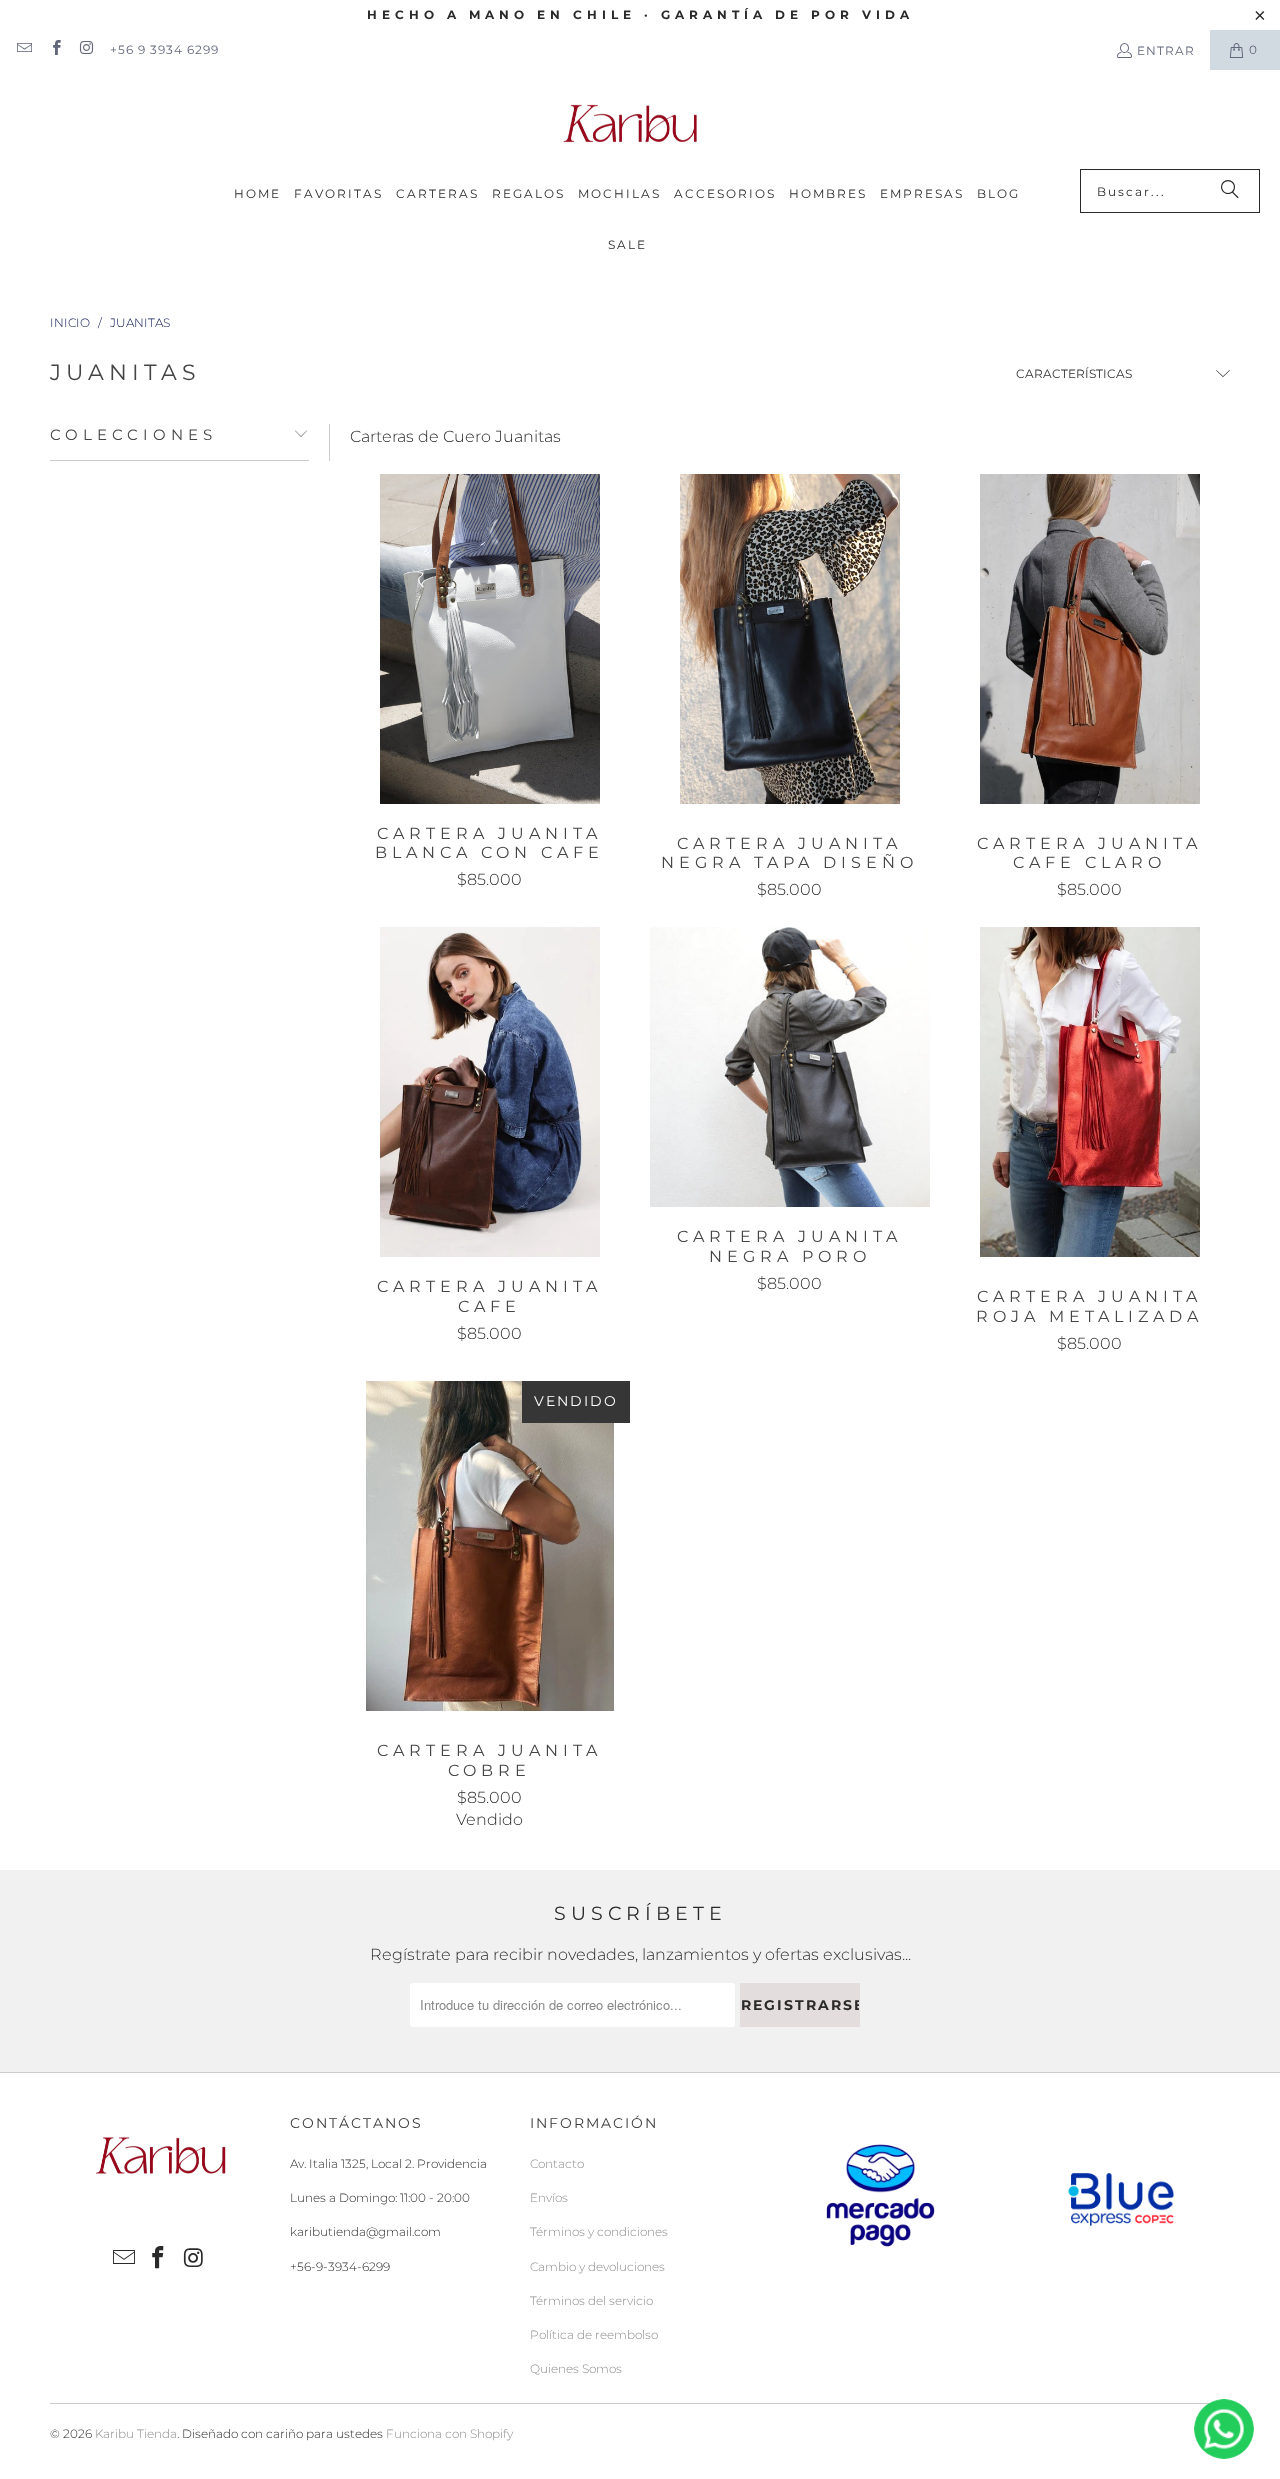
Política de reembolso (594, 2334)
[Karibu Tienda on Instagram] (86, 49)
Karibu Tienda (136, 2433)
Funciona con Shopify (449, 2433)
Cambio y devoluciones (597, 2266)
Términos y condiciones (599, 2231)
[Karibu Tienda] (630, 124)
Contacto (557, 2163)
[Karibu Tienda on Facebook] (54, 49)
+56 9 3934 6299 (164, 49)
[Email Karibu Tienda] (23, 49)
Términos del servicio (591, 2300)
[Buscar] (1230, 191)
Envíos (549, 2197)
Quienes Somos (576, 2368)
